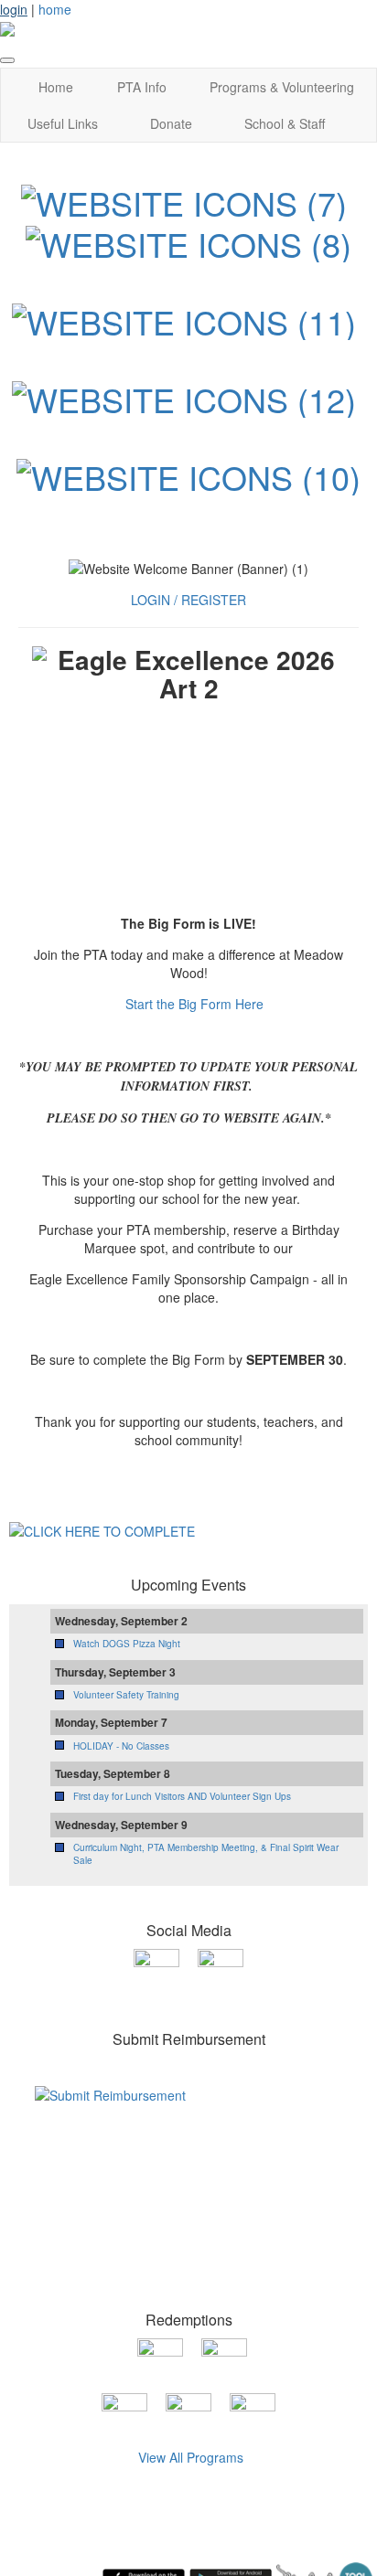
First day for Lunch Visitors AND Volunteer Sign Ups (182, 1796)
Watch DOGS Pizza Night (127, 1644)
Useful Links (63, 123)
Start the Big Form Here (194, 1004)
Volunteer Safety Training (126, 1695)
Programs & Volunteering (282, 87)
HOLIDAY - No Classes (121, 1746)
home (55, 9)
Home (56, 87)
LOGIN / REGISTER (188, 600)
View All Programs (191, 2457)
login (14, 9)
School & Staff (285, 123)
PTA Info (142, 87)
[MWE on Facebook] (156, 1970)
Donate (171, 123)
